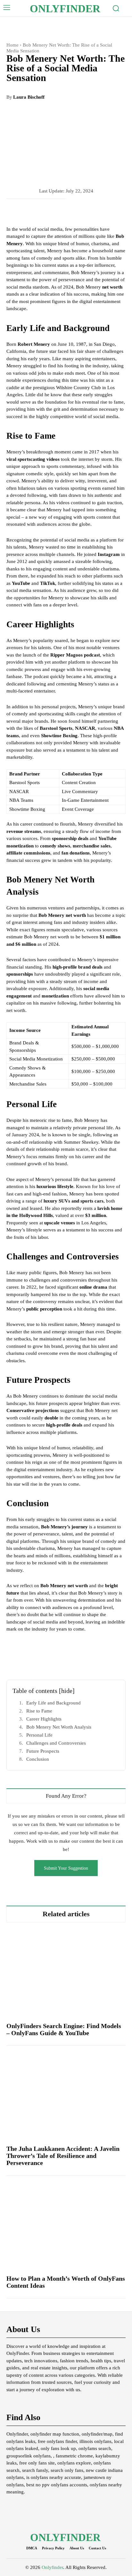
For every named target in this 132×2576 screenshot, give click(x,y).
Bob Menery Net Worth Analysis (59, 1727)
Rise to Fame (39, 1711)
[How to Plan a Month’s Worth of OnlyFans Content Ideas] (66, 2225)
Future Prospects (43, 1751)
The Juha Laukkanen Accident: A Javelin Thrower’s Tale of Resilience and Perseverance (63, 2156)
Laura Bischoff (29, 97)
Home (12, 45)
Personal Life (39, 1735)
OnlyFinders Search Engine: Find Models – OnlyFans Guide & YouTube (64, 2029)
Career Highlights (44, 1719)
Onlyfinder (52, 2567)
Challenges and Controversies (56, 1743)
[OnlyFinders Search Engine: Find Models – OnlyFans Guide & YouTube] (66, 1972)
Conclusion (38, 1759)
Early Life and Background (54, 1703)
